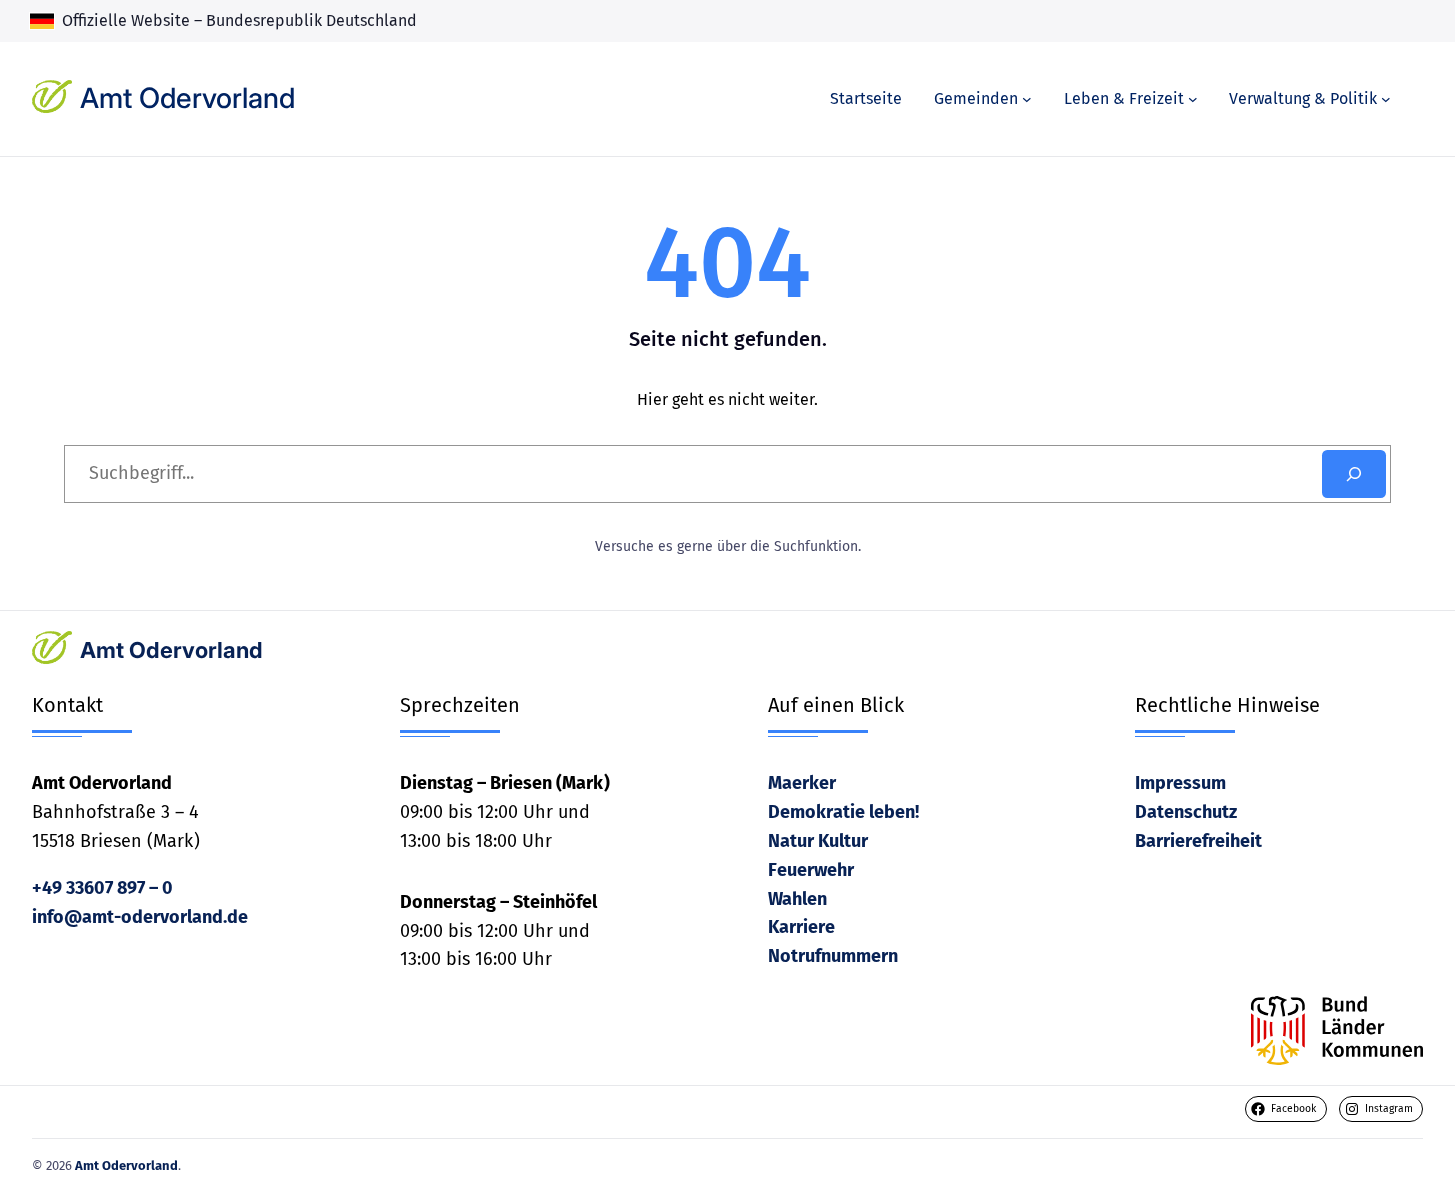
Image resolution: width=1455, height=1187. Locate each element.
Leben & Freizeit (1124, 98)
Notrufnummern (833, 956)
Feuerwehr (811, 870)
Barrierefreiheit (1198, 841)
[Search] (1354, 474)
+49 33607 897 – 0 (102, 888)
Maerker (802, 783)
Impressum (1180, 783)
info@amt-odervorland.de (140, 917)
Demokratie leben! (843, 812)
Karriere (801, 927)
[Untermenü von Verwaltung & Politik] (1386, 99)
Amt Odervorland (187, 98)
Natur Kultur (818, 841)
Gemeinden (976, 98)
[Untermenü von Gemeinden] (1027, 99)
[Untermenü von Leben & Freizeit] (1193, 99)
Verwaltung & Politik (1303, 98)
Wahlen (797, 899)
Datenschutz (1186, 812)
